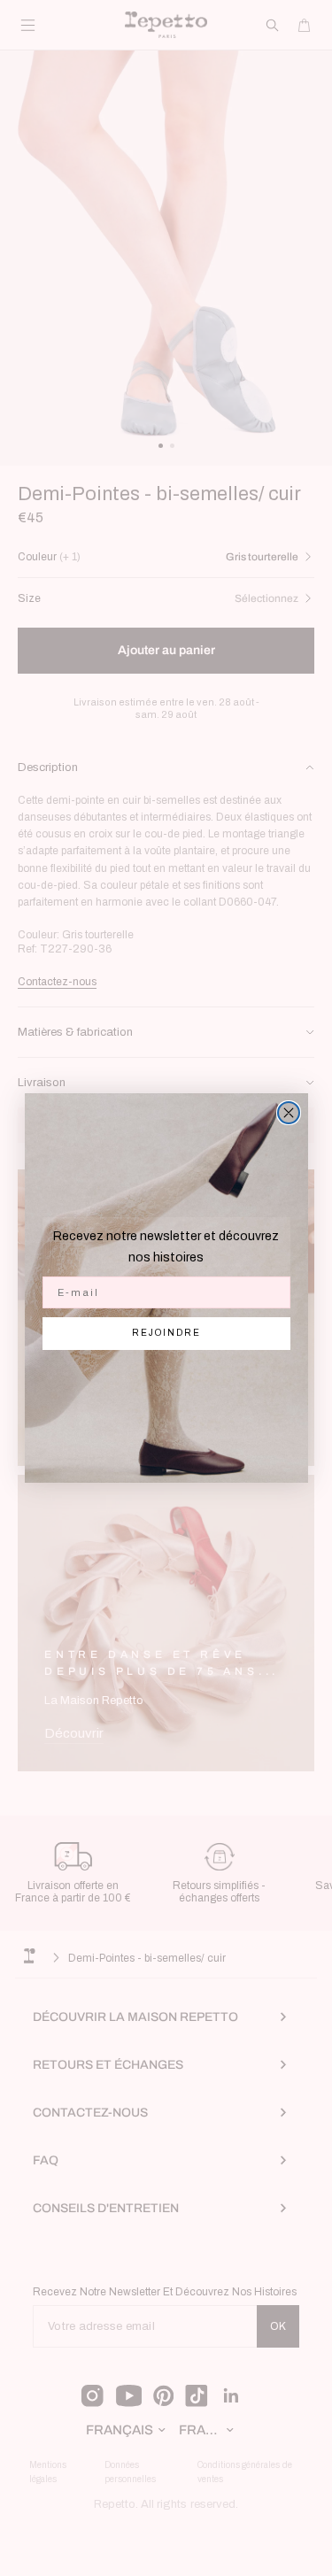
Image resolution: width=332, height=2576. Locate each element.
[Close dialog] (289, 1113)
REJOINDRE (166, 1333)
